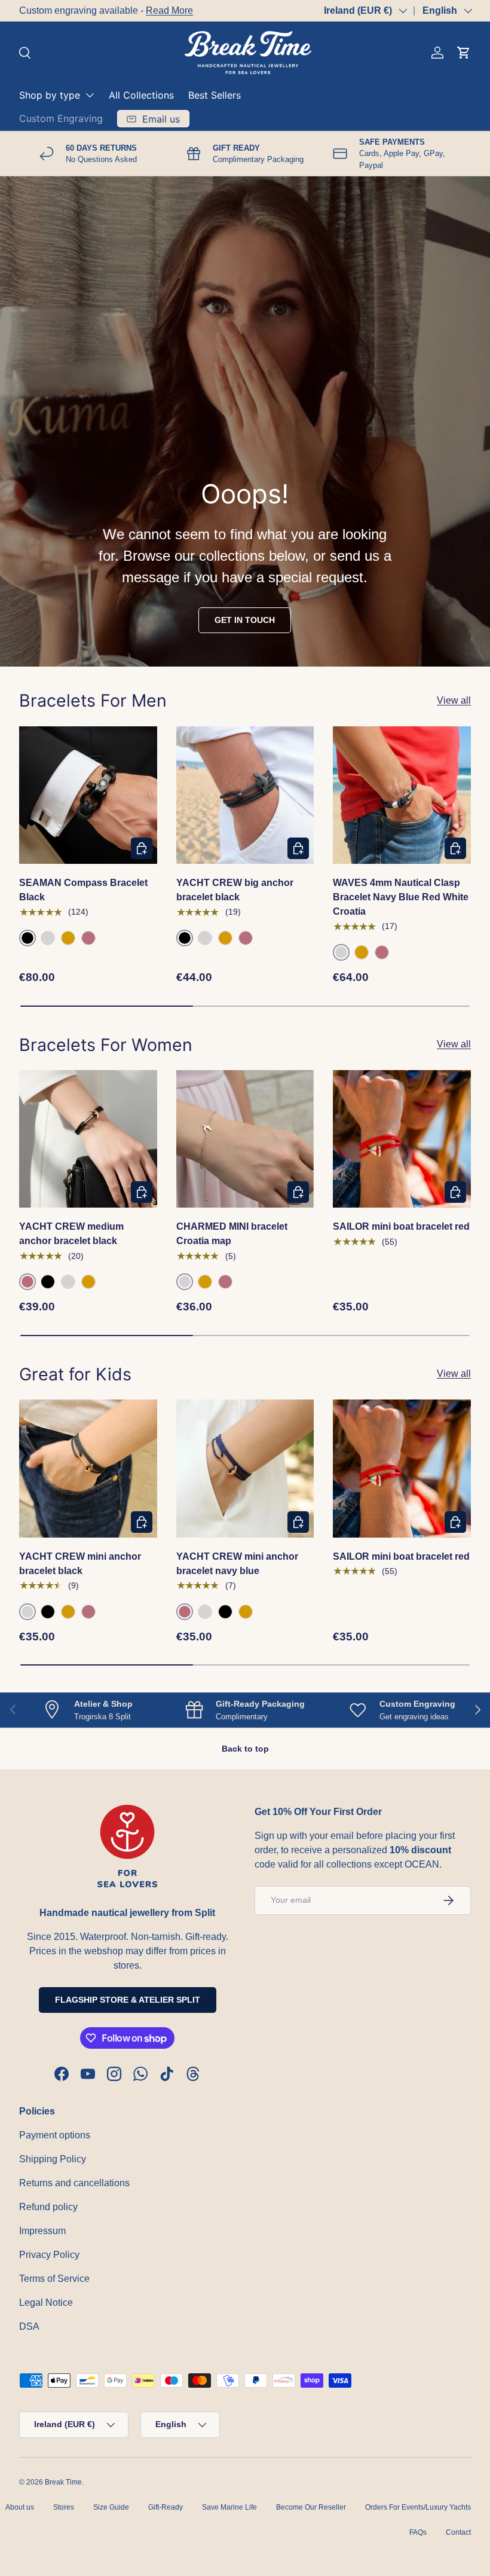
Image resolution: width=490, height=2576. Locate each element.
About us (20, 2507)
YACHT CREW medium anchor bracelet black (71, 1234)
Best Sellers (215, 95)
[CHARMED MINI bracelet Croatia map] (245, 1139)
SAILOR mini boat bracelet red (401, 1226)
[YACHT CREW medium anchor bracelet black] (88, 1139)
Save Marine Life (229, 2507)
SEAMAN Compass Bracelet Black (83, 890)
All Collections (141, 95)
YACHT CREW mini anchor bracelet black (80, 1564)
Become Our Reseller (311, 2507)
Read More (169, 10)
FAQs (418, 2532)
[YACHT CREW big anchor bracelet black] (245, 795)
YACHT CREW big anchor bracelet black (235, 890)
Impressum (42, 2231)
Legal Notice (46, 2302)
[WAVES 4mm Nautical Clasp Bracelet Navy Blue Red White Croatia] (402, 795)
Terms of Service (54, 2279)
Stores (64, 2507)
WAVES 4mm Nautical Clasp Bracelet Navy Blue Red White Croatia (401, 897)
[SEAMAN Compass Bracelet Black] (88, 795)
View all (454, 700)
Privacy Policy (49, 2255)
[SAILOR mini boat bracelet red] (402, 1139)
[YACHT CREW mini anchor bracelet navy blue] (245, 1469)
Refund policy (48, 2207)
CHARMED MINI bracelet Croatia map (232, 1234)
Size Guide (111, 2507)
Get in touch (245, 620)
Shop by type (50, 95)
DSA (29, 2326)
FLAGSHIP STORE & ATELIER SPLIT (128, 2000)
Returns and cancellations (74, 2183)
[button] (464, 53)
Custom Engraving (61, 118)
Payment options (55, 2135)
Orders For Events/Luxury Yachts (418, 2507)
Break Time (63, 2482)
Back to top (245, 1749)
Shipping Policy (53, 2159)
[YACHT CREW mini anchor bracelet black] (88, 1469)
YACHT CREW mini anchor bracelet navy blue (237, 1564)
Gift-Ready (166, 2507)
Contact (458, 2532)
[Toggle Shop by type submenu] (90, 95)
